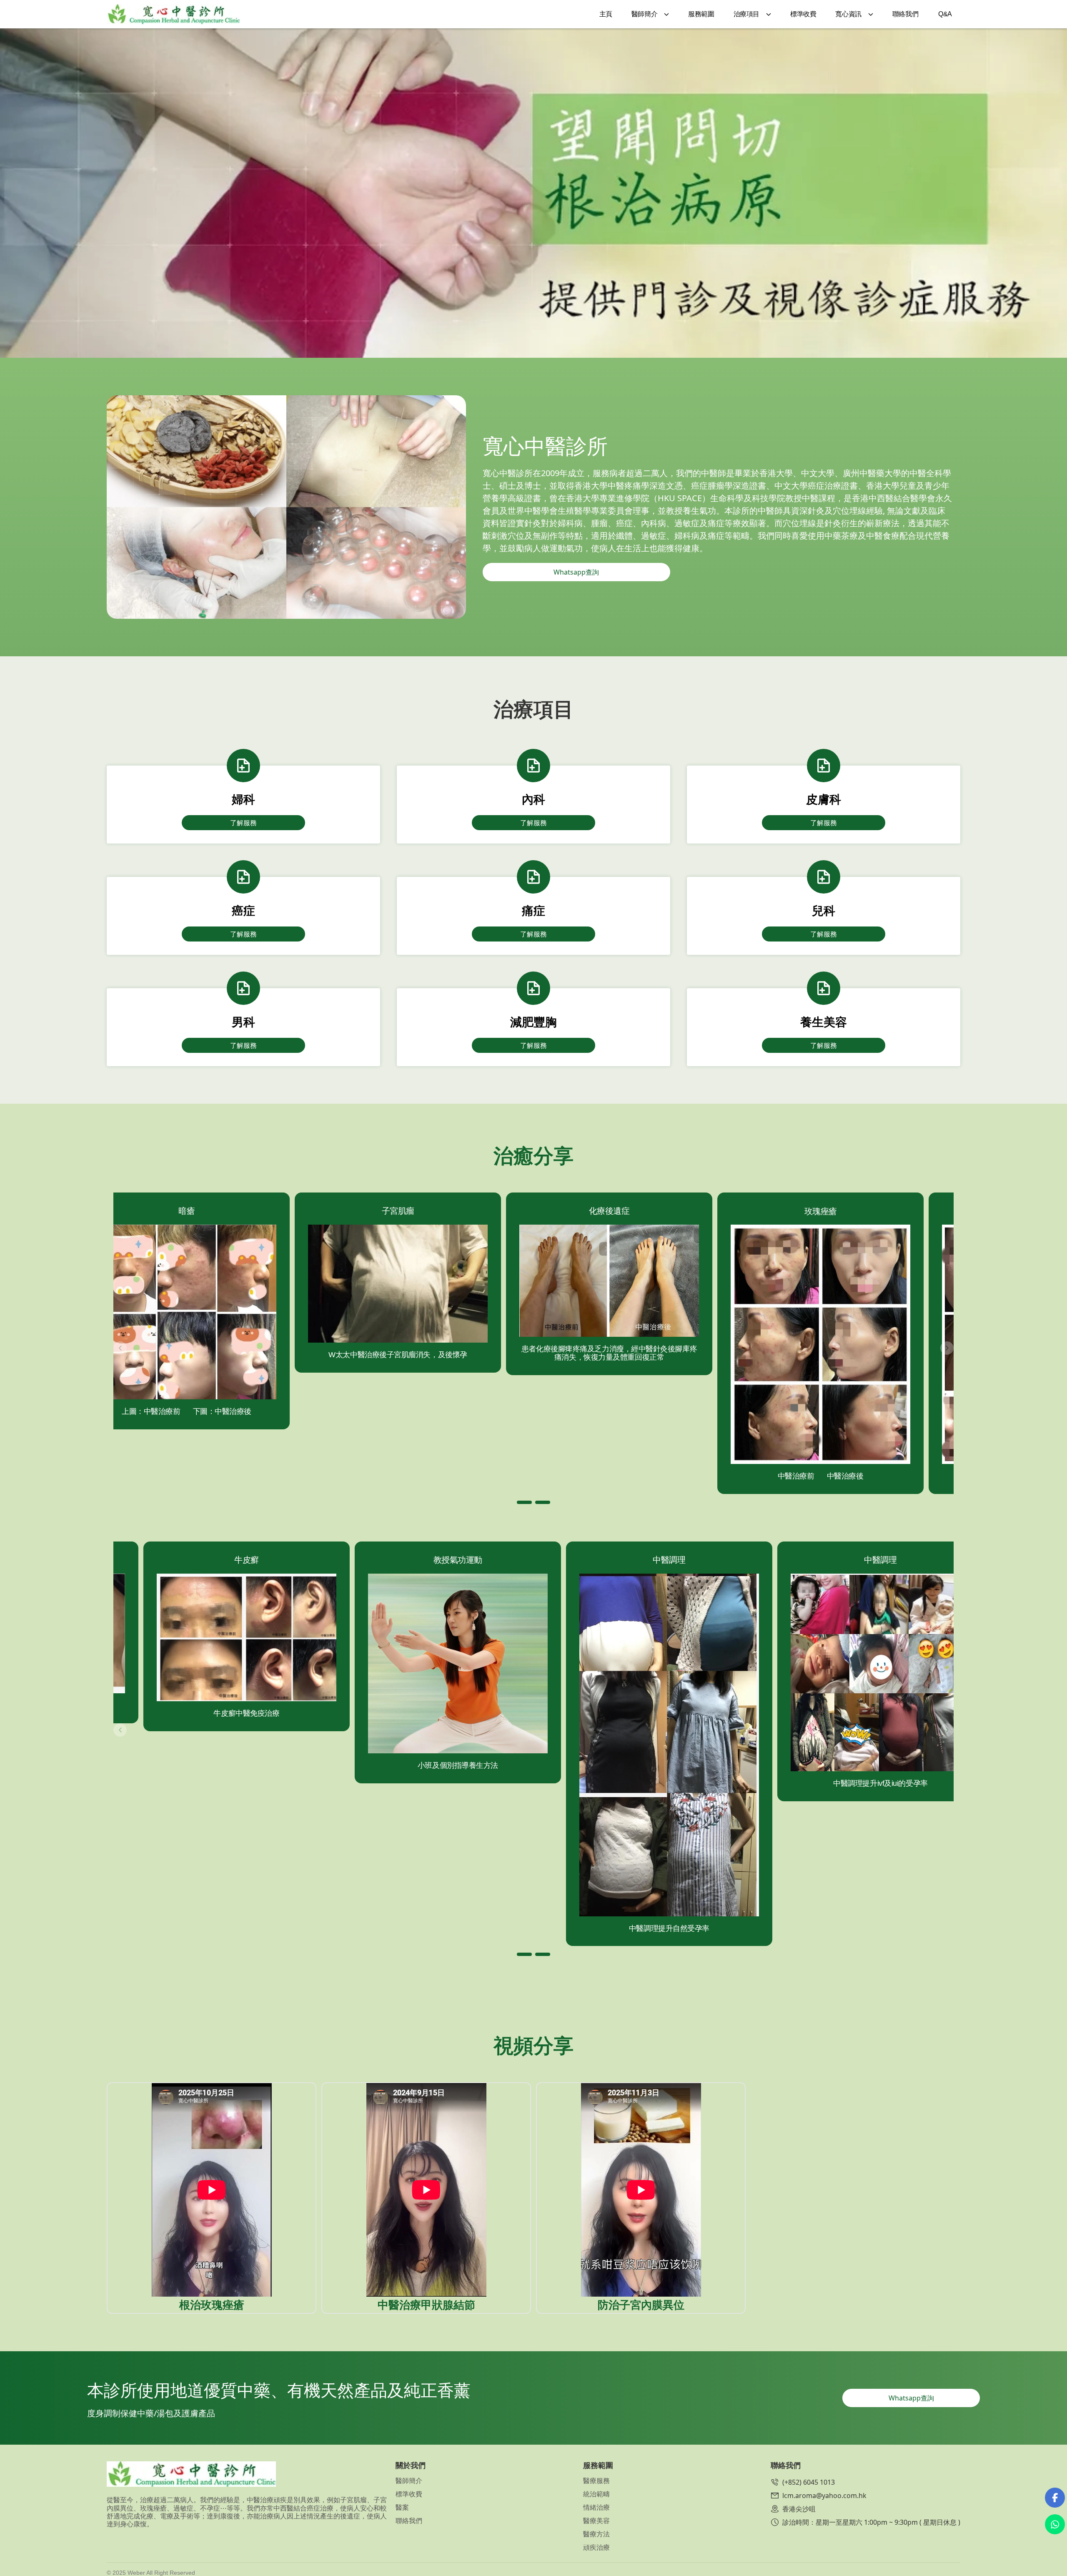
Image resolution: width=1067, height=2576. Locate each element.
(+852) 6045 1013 (809, 2482)
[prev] (120, 1348)
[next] (947, 1348)
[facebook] (1055, 2498)
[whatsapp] (1055, 2524)
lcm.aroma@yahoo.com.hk (824, 2496)
